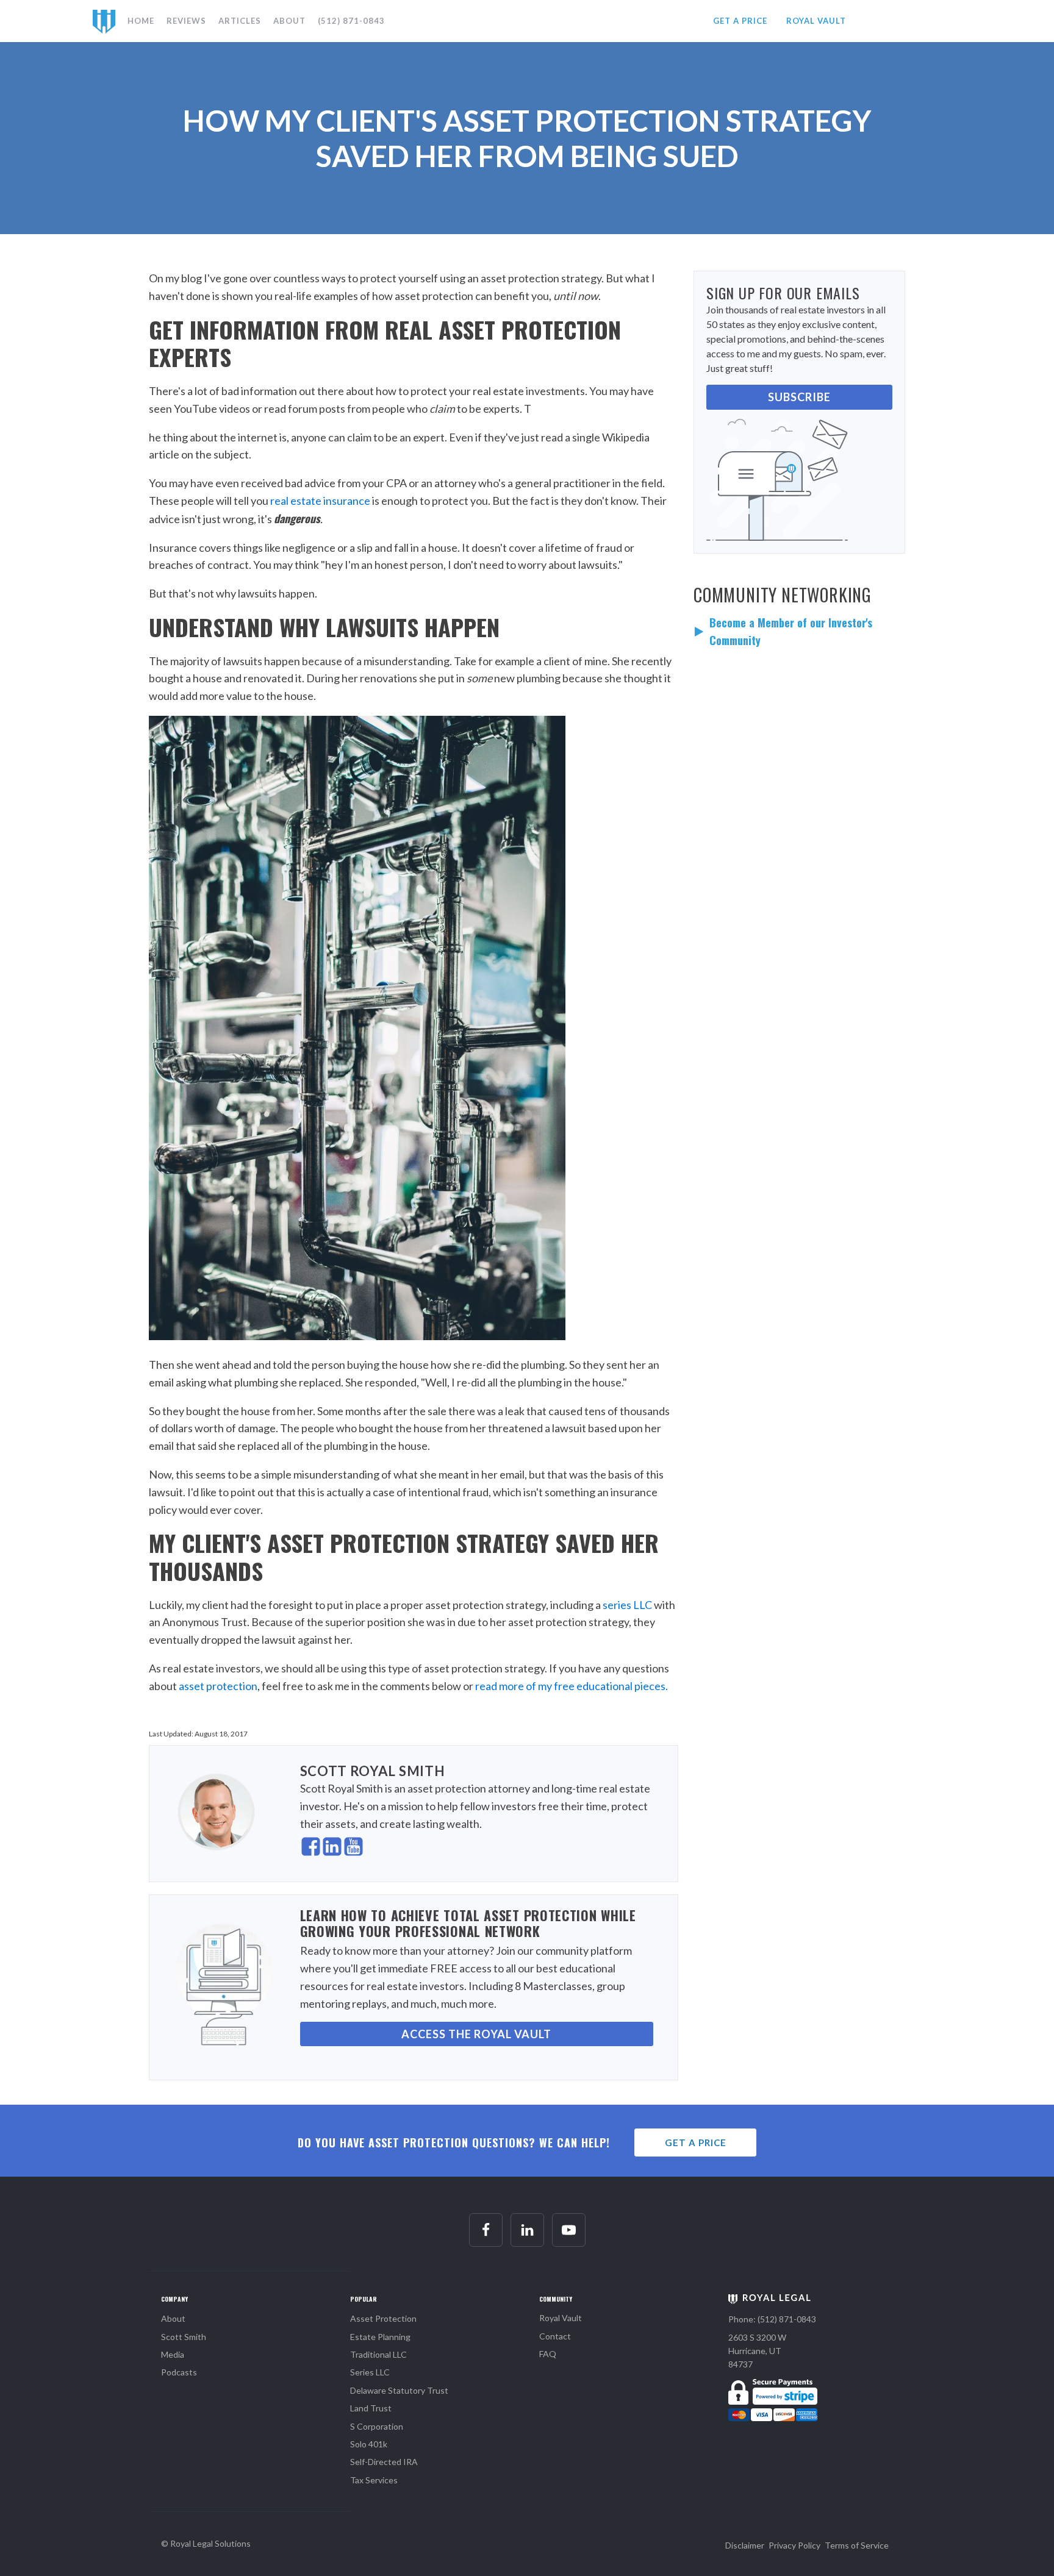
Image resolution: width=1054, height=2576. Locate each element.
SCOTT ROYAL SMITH (373, 1771)
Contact (555, 2336)
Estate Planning (380, 2337)
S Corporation (377, 2426)
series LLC (627, 1605)
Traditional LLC (378, 2354)
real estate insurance (320, 501)
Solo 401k (369, 2444)
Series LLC (370, 2372)
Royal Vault (561, 2318)
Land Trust (371, 2408)
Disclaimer (745, 2545)
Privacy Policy (794, 2545)
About (289, 21)
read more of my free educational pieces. (572, 1686)
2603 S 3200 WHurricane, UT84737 (757, 2351)
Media (173, 2354)
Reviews (186, 21)
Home (141, 21)
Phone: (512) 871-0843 (772, 2319)
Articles (240, 21)
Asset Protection (383, 2318)
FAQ (548, 2354)
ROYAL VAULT (816, 21)
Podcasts (179, 2372)
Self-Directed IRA (384, 2462)
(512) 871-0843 (351, 21)
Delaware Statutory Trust (399, 2390)
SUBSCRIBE (799, 397)
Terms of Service (857, 2545)
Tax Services (374, 2480)
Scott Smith (184, 2337)
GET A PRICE (740, 21)
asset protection (218, 1686)
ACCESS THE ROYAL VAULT (476, 2034)
